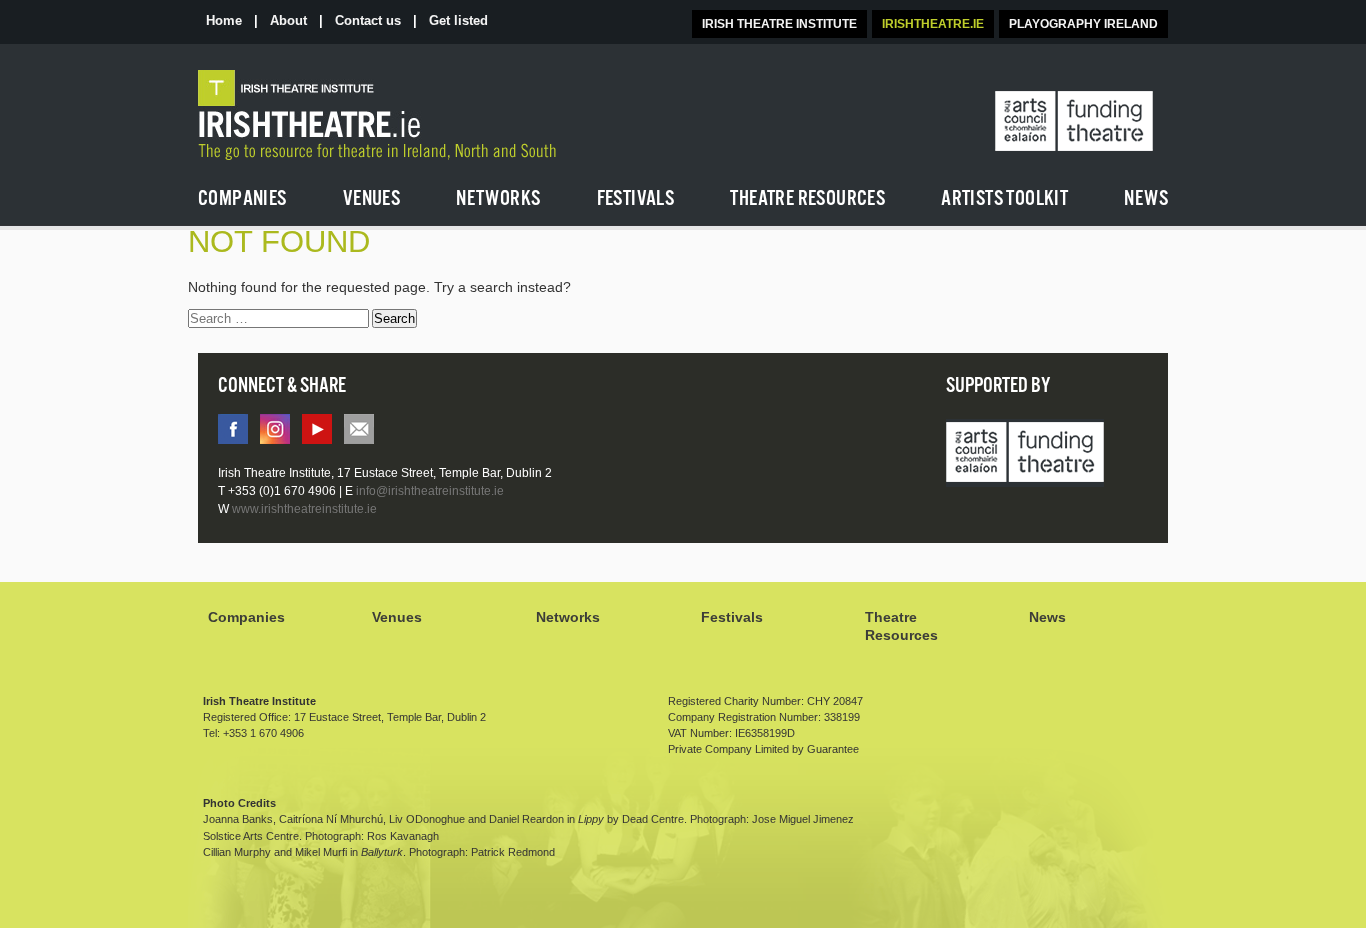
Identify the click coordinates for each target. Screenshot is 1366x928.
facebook (233, 429)
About (288, 20)
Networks (568, 617)
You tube (317, 429)
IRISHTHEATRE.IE (933, 24)
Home (224, 20)
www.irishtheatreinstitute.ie (304, 509)
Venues (397, 617)
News (1047, 617)
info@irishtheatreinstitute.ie (359, 429)
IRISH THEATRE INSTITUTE (779, 24)
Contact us (368, 20)
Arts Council (1025, 454)
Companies (246, 617)
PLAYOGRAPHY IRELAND (1083, 24)
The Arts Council (1074, 122)
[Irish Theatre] (429, 115)
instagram (275, 429)
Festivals (732, 617)
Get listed (458, 20)
